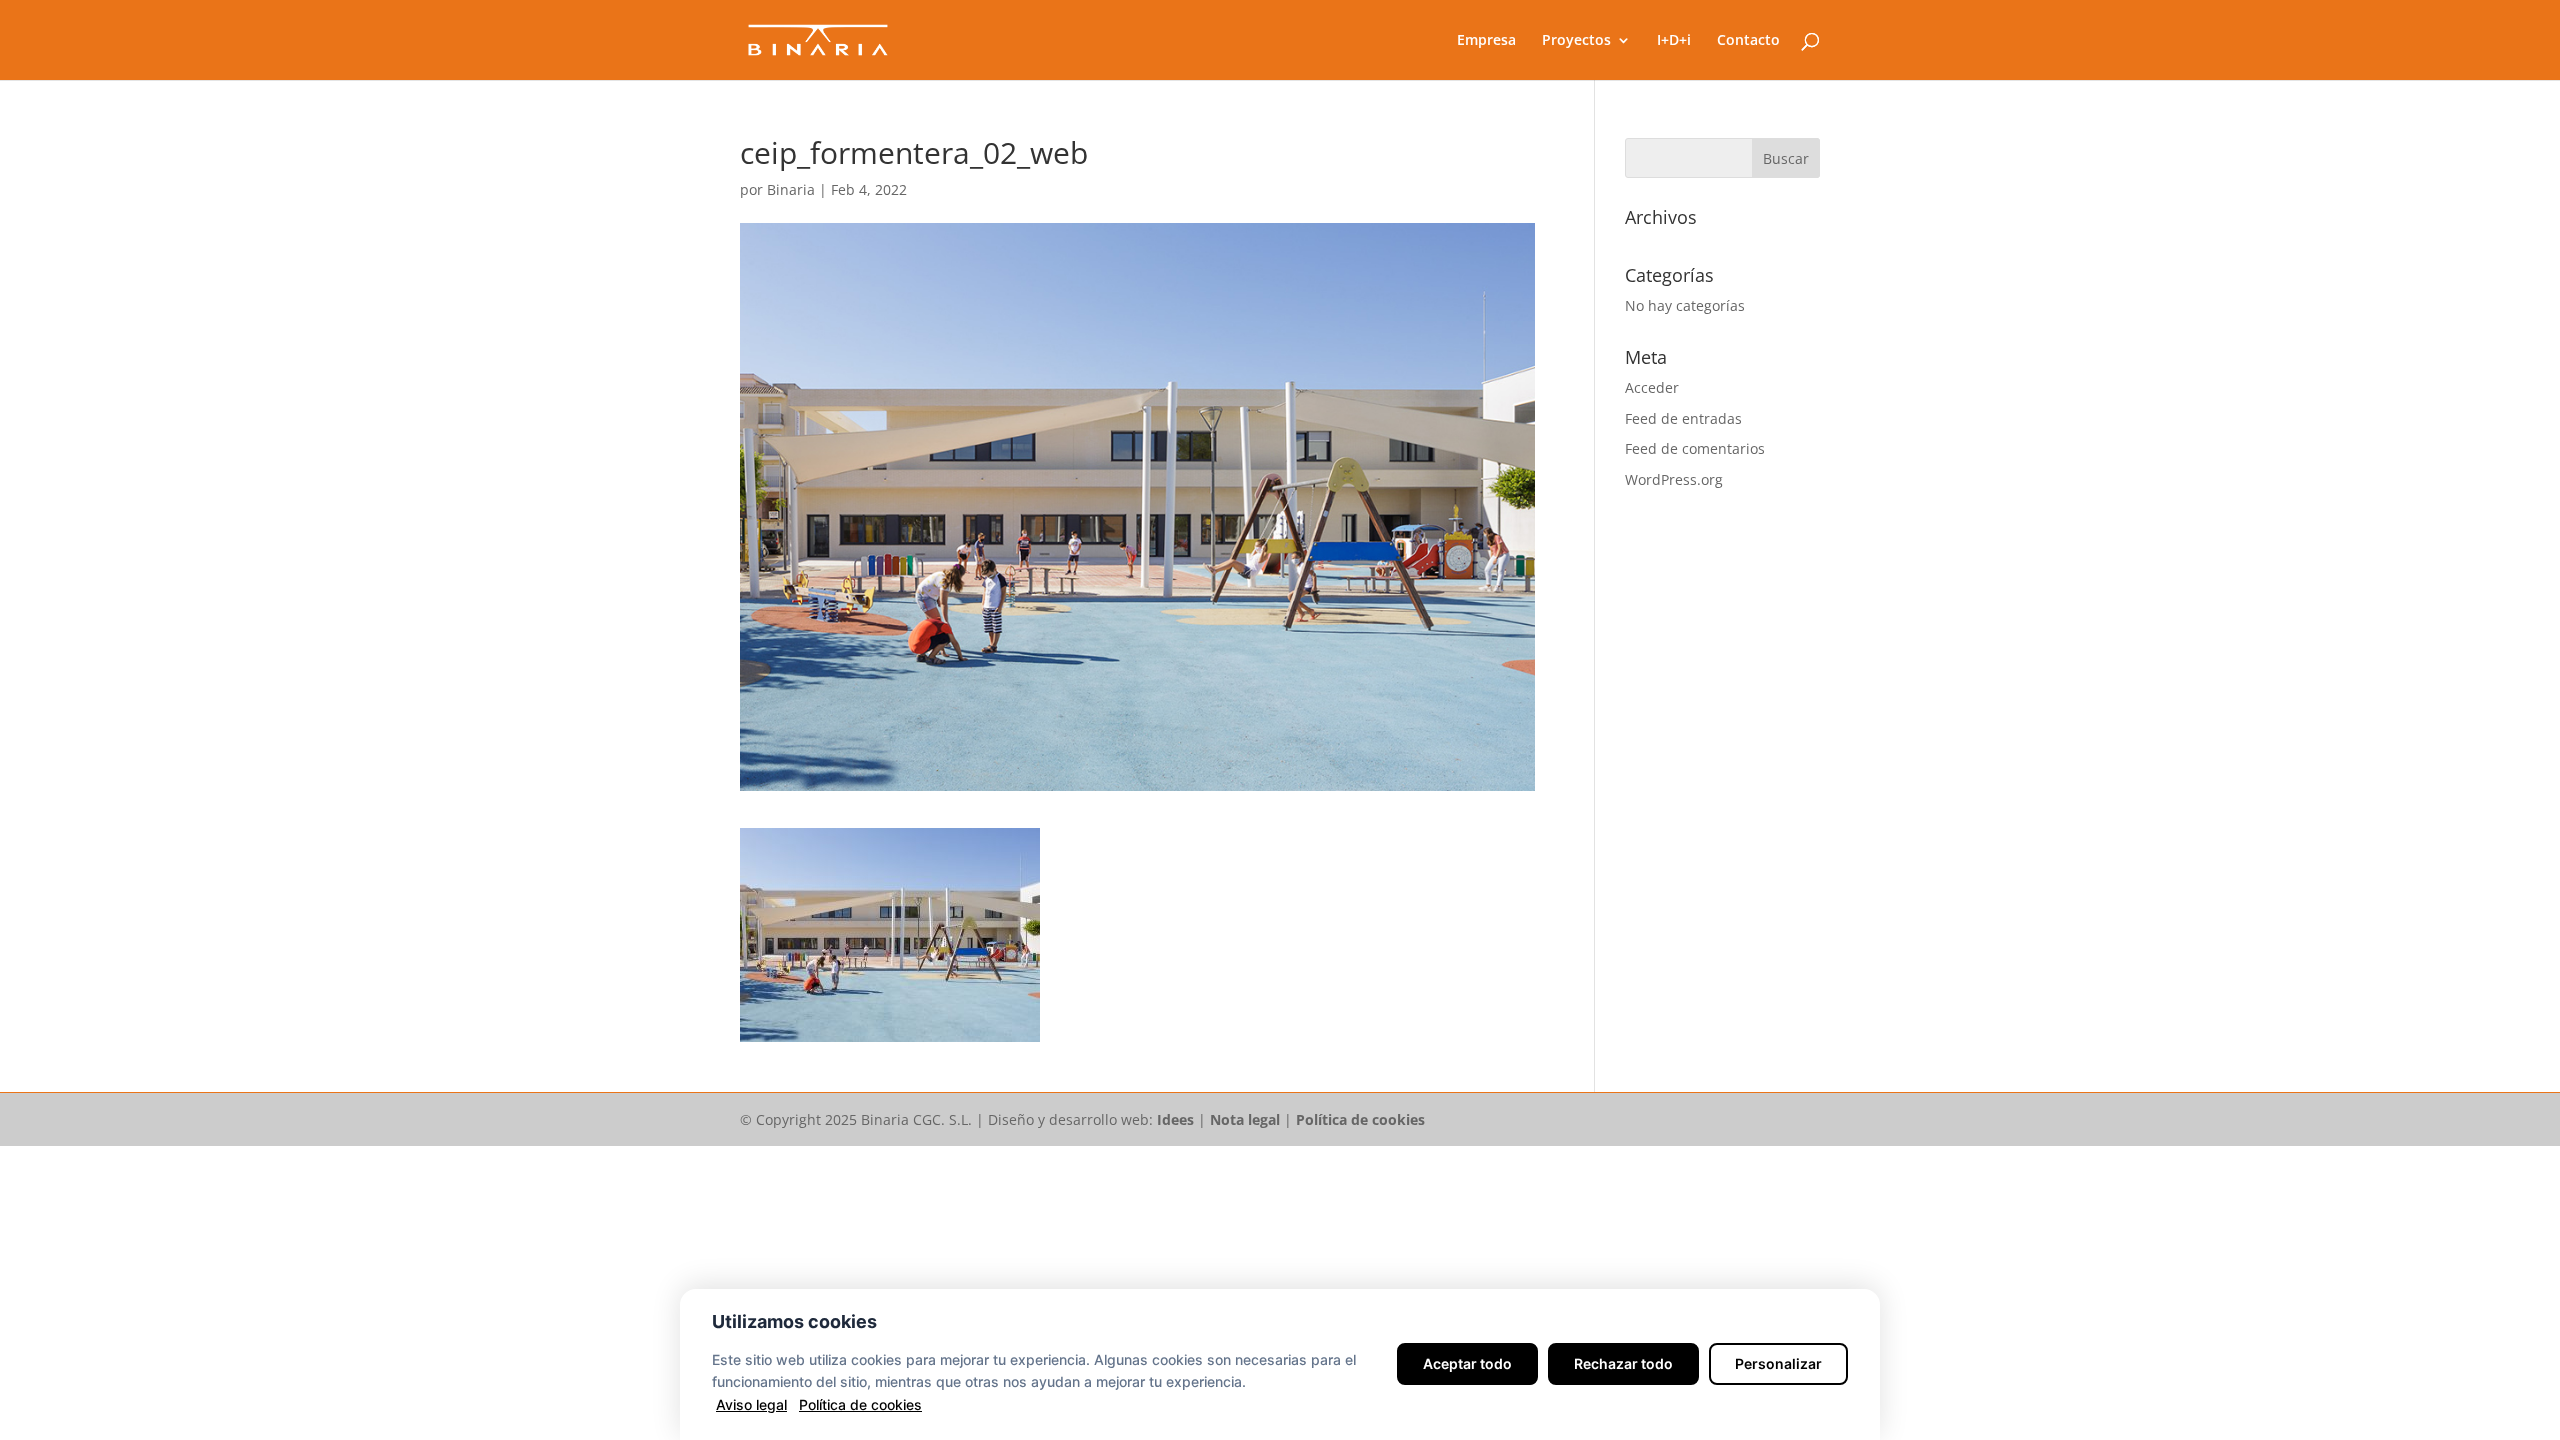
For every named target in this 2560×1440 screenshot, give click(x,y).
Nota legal (1245, 1119)
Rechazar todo (1623, 1363)
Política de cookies (1360, 1119)
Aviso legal (751, 1404)
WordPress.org (1674, 479)
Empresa (1486, 41)
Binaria (791, 189)
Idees (1175, 1119)
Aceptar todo (1467, 1363)
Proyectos (1576, 41)
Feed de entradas (1683, 418)
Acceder (1652, 387)
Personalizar (1778, 1363)
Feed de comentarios (1695, 448)
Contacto (1748, 41)
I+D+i (1674, 41)
